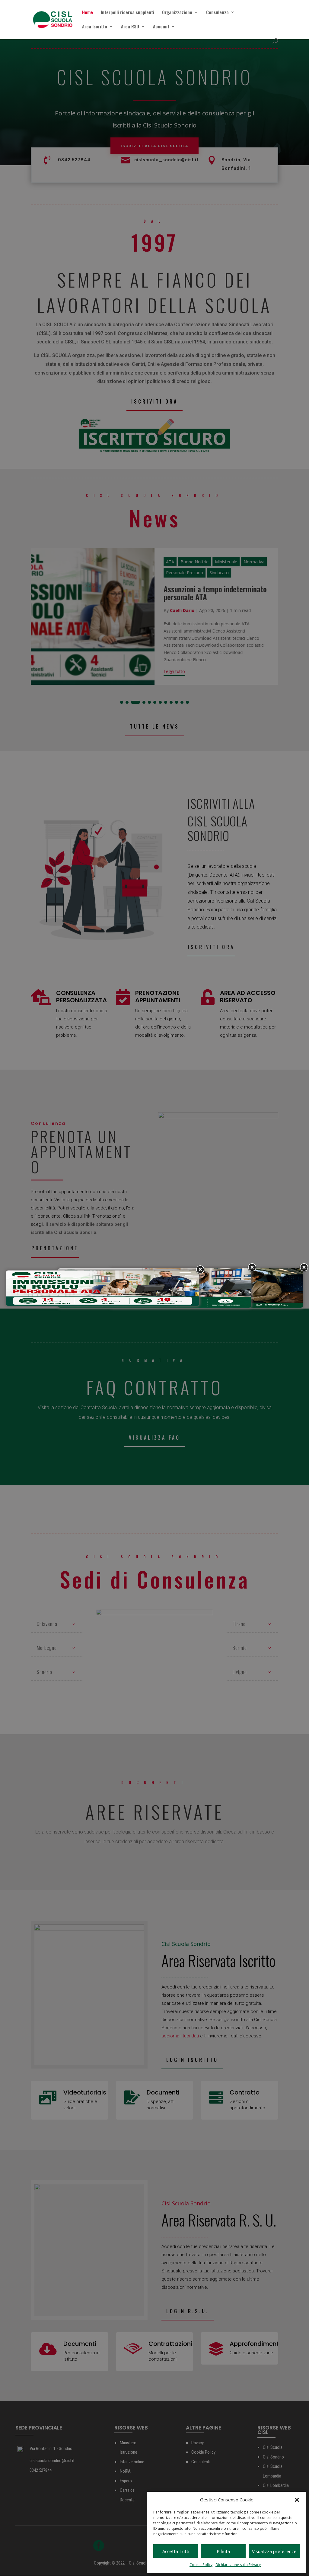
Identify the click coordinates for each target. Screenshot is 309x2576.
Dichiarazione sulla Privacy (238, 2565)
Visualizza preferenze (274, 2551)
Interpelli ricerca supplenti (127, 13)
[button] (297, 2500)
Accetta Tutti (176, 2551)
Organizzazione (177, 13)
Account (161, 27)
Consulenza (217, 13)
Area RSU (130, 27)
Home (88, 13)
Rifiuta (223, 2551)
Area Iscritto (95, 27)
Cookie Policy (201, 2565)
